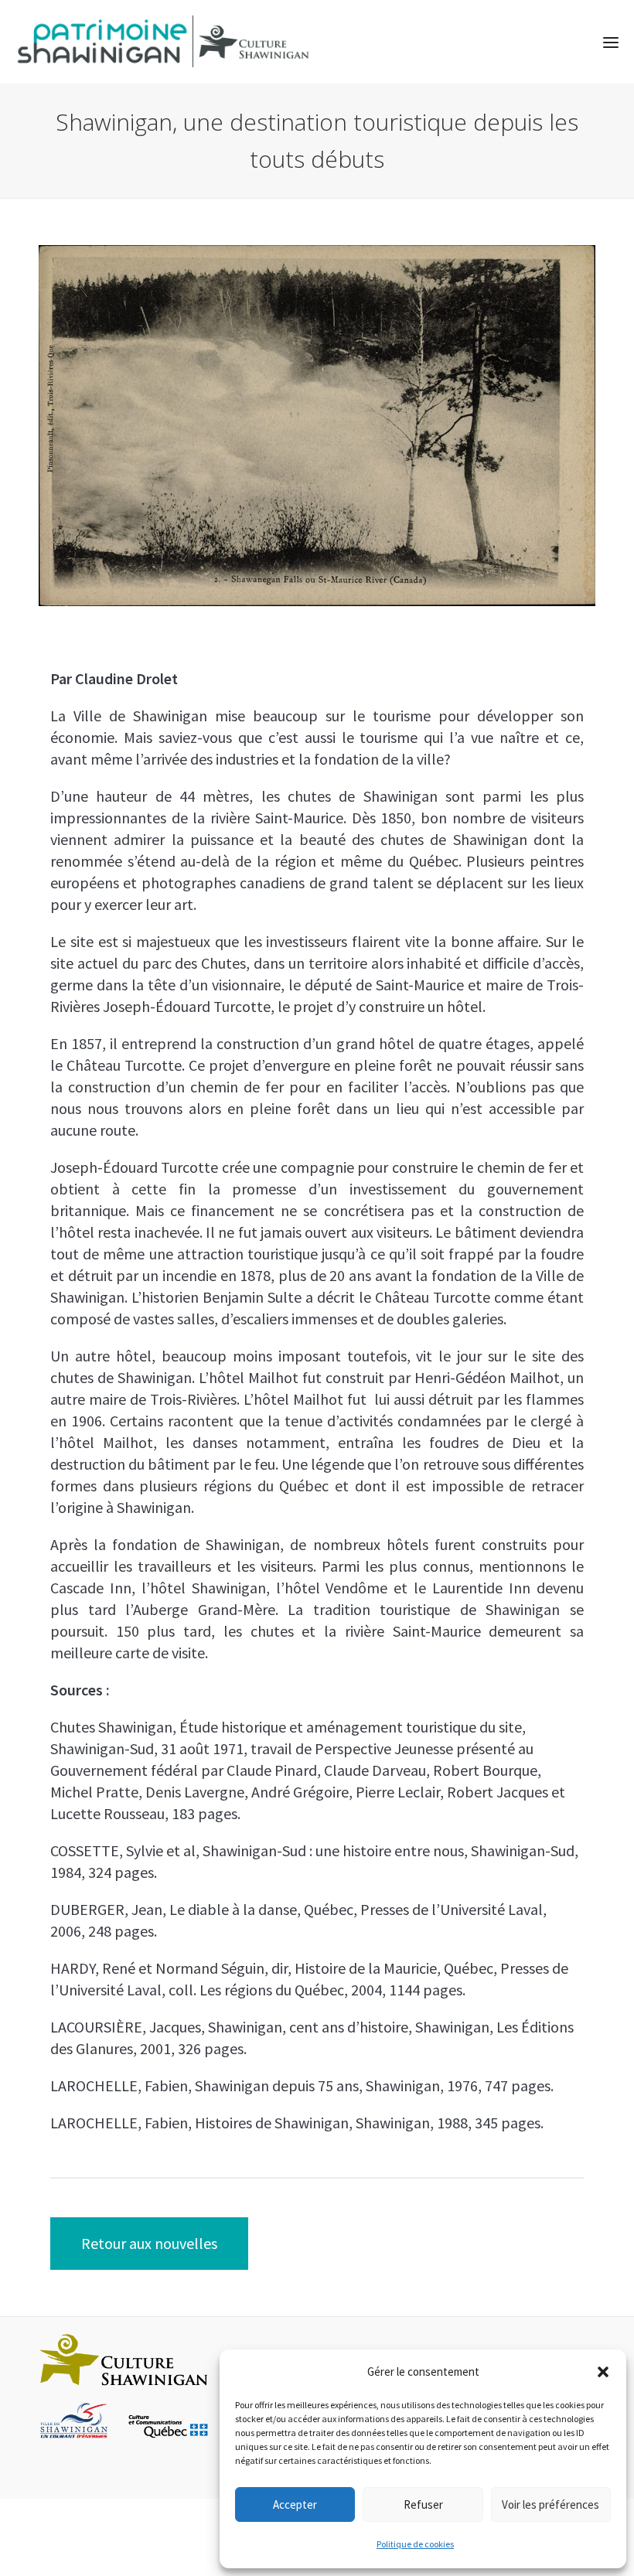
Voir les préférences (550, 2504)
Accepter (295, 2504)
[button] (603, 2372)
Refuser (423, 2504)
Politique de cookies (415, 2544)
